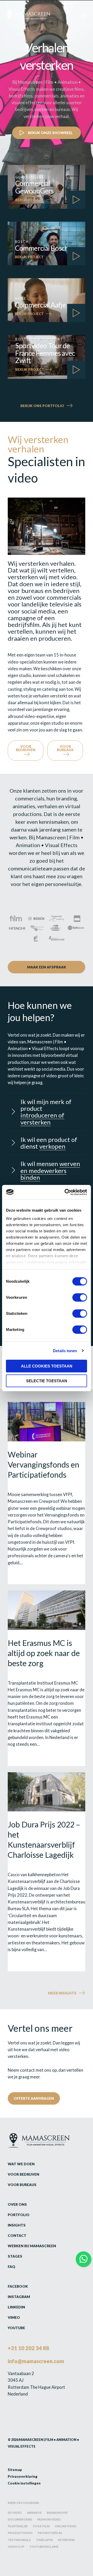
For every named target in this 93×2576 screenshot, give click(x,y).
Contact (17, 2235)
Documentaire (20, 2519)
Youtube (16, 2328)
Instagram (19, 2297)
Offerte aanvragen (34, 2098)
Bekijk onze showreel (50, 133)
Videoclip (16, 2547)
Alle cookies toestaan (47, 1366)
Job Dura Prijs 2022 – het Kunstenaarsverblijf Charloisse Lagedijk (44, 1839)
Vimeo (14, 2317)
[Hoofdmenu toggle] (83, 15)
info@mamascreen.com (36, 2361)
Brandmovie (57, 2513)
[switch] (80, 1297)
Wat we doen (21, 2164)
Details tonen (65, 1351)
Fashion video (49, 2519)
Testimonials (19, 2540)
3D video (15, 2513)
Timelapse (44, 2540)
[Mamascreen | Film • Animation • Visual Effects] (28, 16)
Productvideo (20, 2533)
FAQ (11, 2267)
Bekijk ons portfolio (42, 406)
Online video (66, 2526)
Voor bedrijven (26, 748)
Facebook (18, 2286)
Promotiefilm (50, 2533)
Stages (15, 2256)
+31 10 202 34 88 (28, 2348)
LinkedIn (16, 2307)
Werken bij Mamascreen (32, 2246)
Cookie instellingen (24, 2483)
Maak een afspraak (47, 967)
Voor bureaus (65, 748)
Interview (66, 2540)
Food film (41, 2526)
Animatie (34, 2513)
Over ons (17, 2204)
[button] (47, 1112)
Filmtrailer (18, 2526)
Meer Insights (62, 1993)
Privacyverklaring (23, 2476)
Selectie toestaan (47, 1381)
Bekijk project (30, 200)
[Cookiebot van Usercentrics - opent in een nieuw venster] (66, 1192)
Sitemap (15, 2470)
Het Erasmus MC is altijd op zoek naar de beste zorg (44, 1653)
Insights (17, 2225)
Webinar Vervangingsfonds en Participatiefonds (44, 1464)
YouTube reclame (44, 2547)
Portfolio (19, 2215)
